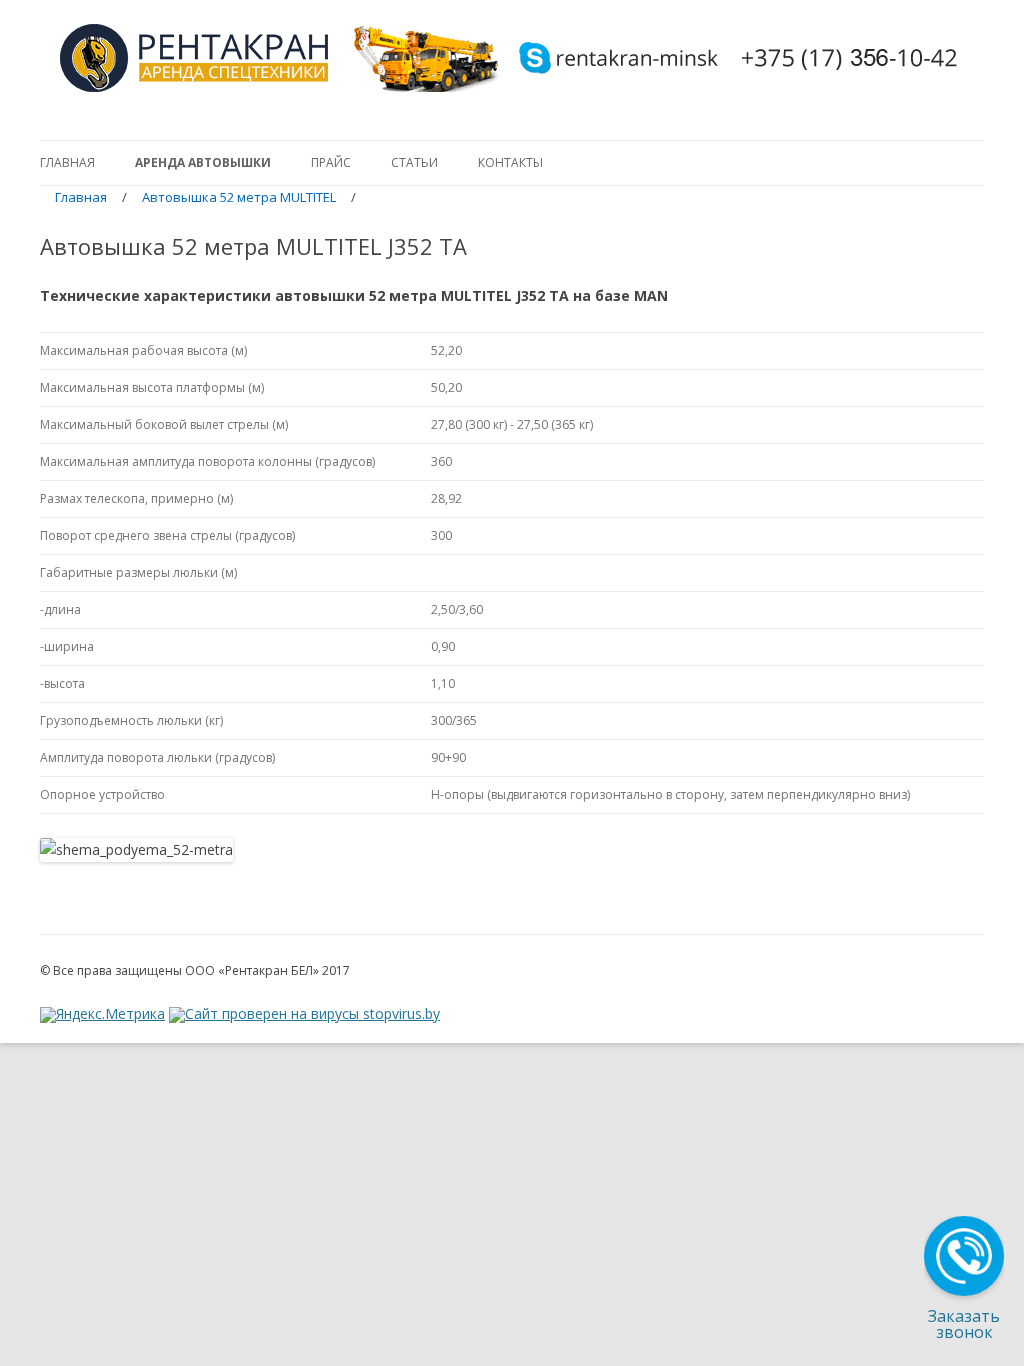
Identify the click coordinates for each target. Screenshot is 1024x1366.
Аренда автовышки (203, 162)
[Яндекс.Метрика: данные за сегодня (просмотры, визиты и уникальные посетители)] (102, 1025)
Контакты (510, 162)
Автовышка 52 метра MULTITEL (239, 197)
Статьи (414, 162)
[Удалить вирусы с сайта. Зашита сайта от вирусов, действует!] (304, 1013)
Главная (67, 162)
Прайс (331, 162)
